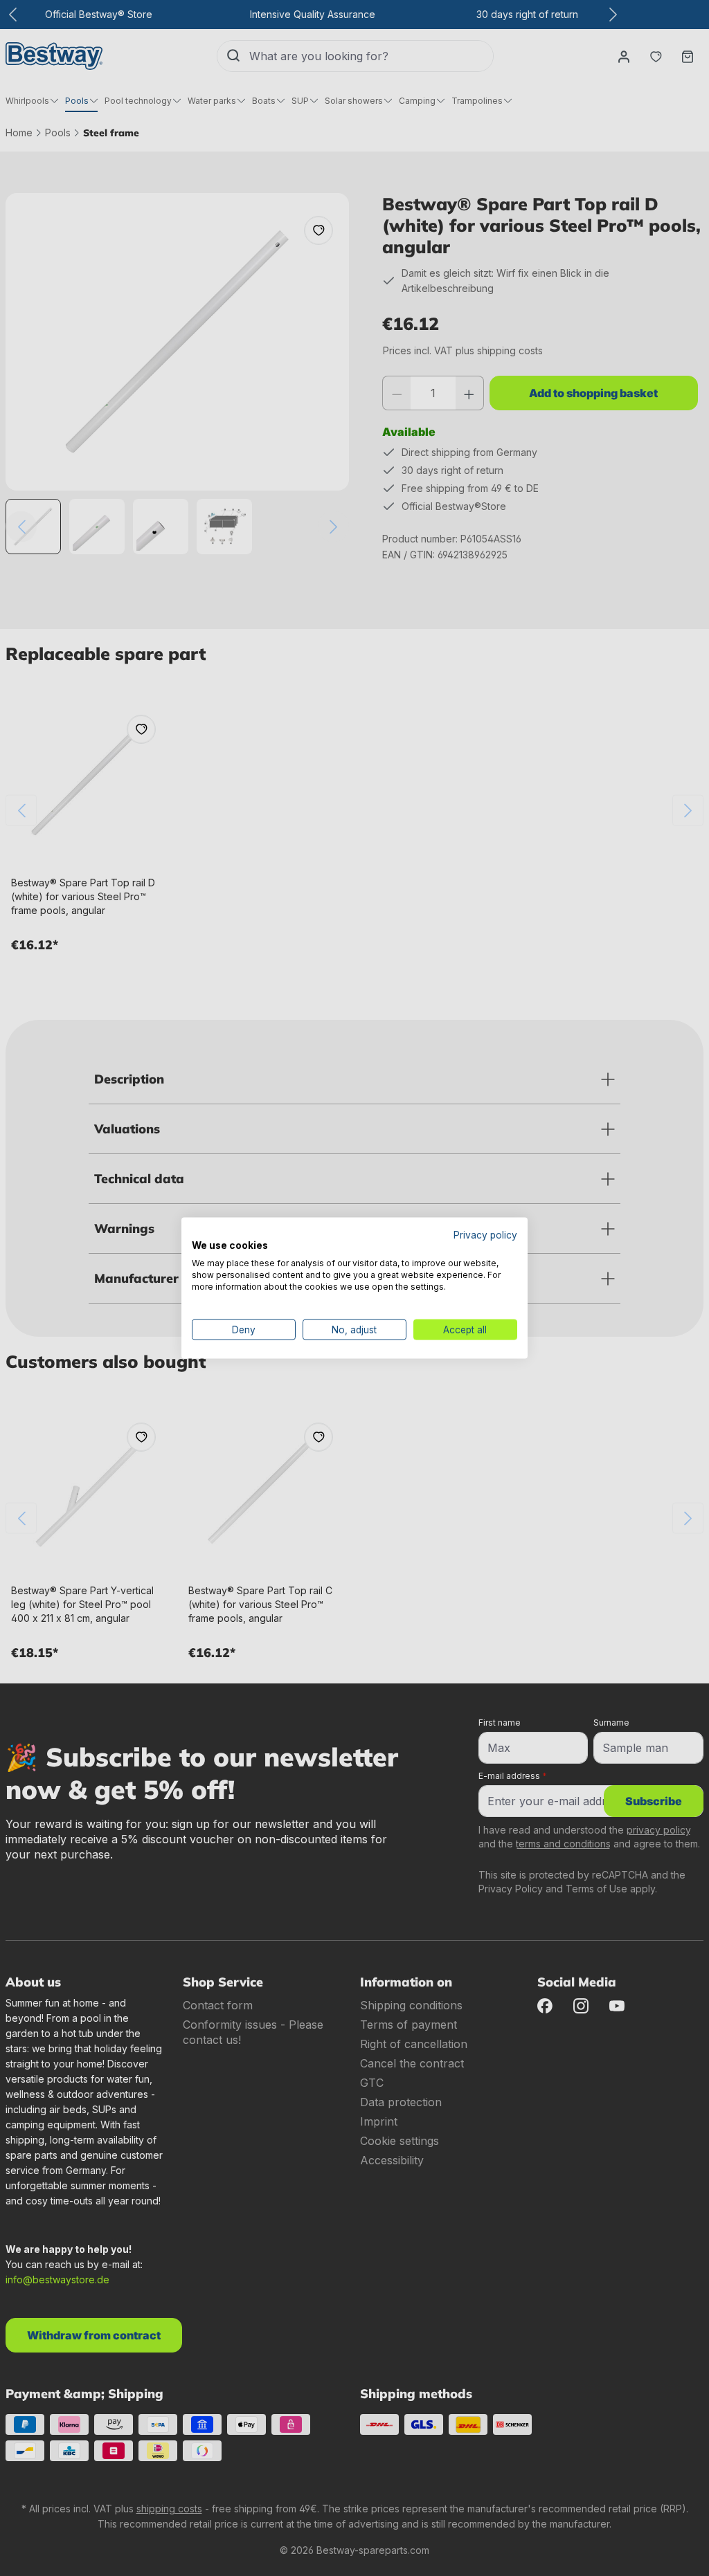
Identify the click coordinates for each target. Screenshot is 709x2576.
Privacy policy (485, 1234)
